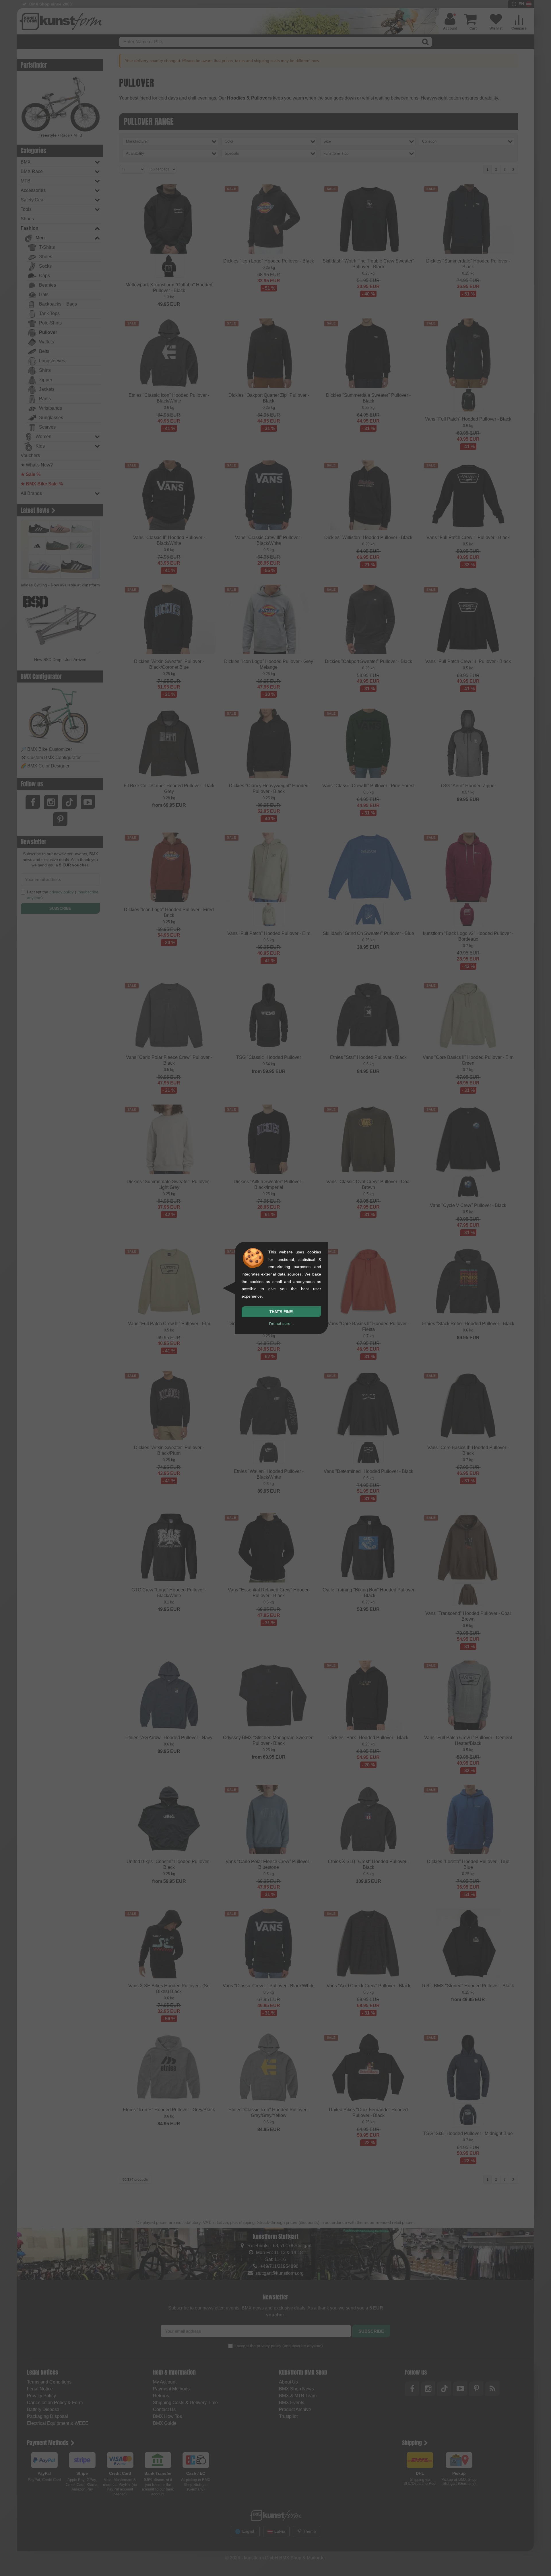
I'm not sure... (281, 1323)
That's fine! (281, 1312)
